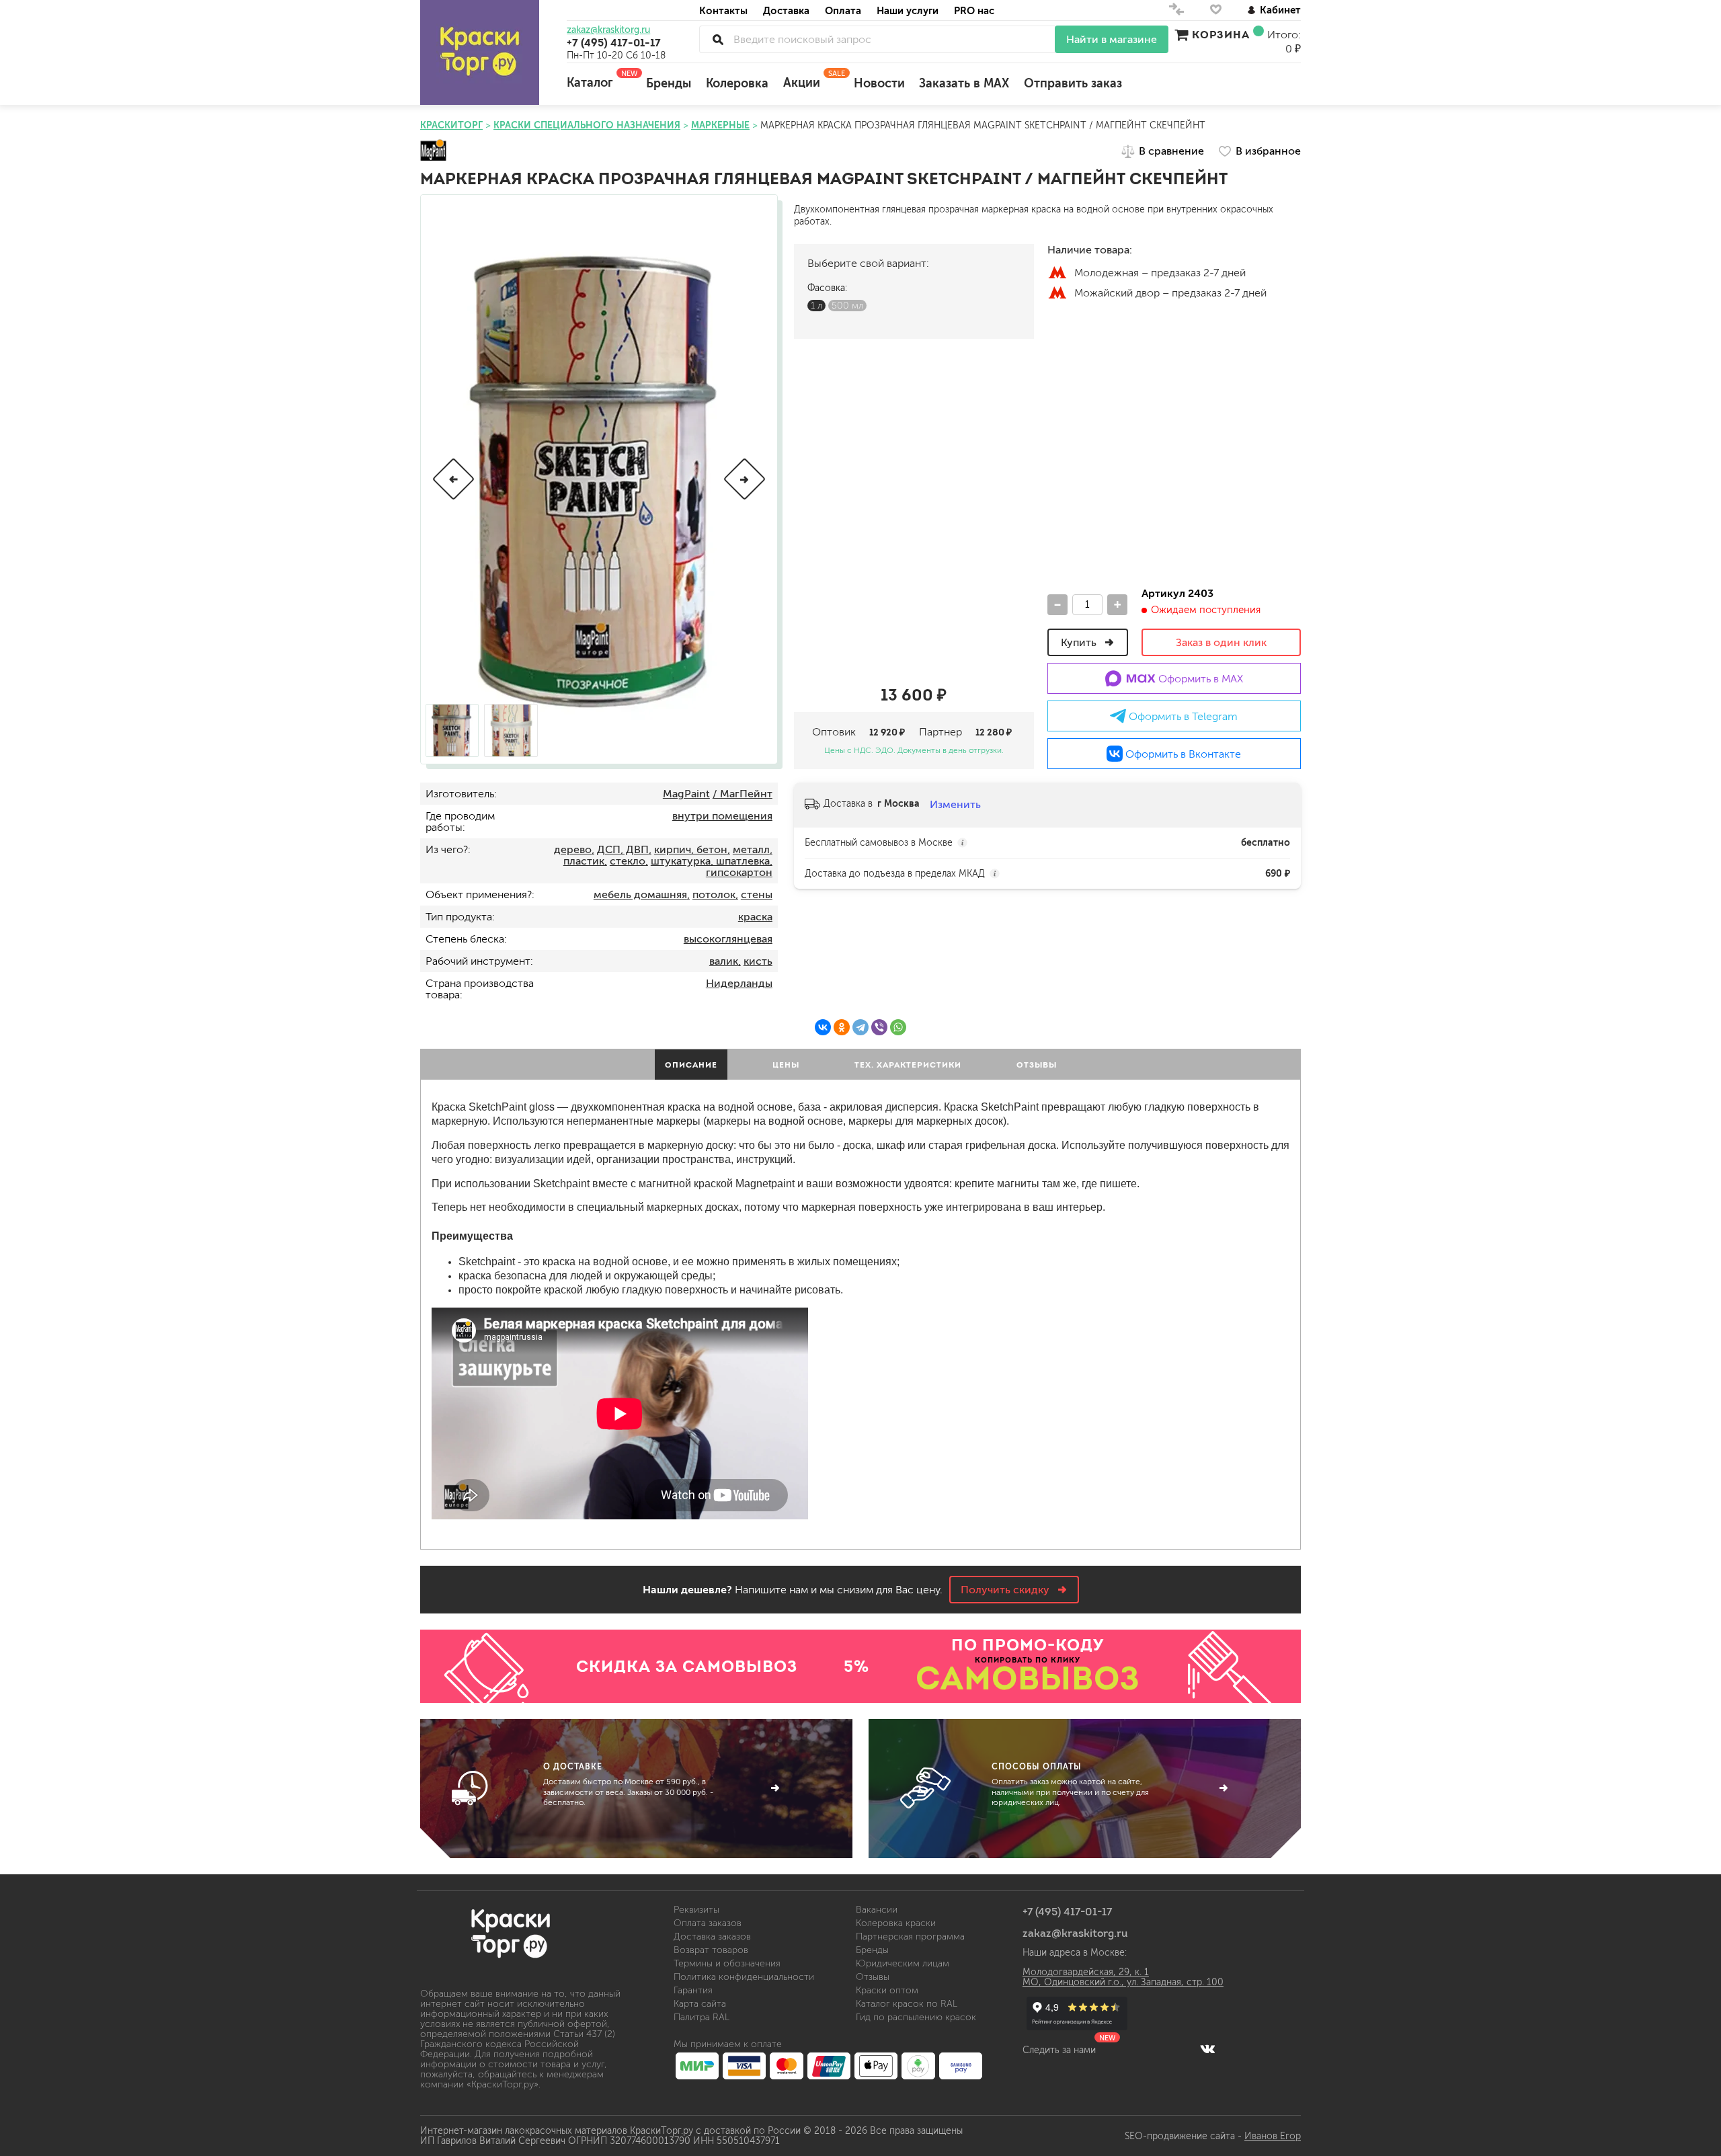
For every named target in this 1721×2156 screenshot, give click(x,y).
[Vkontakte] (1208, 2048)
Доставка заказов (712, 1937)
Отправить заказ (1073, 83)
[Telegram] (860, 1027)
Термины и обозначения (727, 1963)
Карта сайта (700, 2004)
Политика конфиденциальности (744, 1977)
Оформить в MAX (1199, 679)
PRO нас (974, 10)
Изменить (955, 804)
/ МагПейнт (743, 794)
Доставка (786, 10)
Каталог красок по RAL (907, 2004)
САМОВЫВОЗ (1028, 1678)
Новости (879, 83)
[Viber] (879, 1027)
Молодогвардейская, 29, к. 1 (1086, 1972)
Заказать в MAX (964, 83)
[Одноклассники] (842, 1027)
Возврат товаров (711, 1950)
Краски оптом (887, 1990)
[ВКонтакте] (823, 1027)
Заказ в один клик (1221, 642)
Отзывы (873, 1977)
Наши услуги (908, 10)
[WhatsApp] (898, 1027)
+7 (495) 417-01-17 (614, 42)
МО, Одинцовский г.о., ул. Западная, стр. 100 (1123, 1982)
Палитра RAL (702, 2017)
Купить (1080, 642)
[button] (453, 479)
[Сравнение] (1176, 12)
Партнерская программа (910, 1937)
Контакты (723, 10)
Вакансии (877, 1910)
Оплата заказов (708, 1923)
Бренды (669, 83)
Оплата (843, 10)
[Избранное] (1216, 12)
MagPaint (686, 794)
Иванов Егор (1273, 2136)
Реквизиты (696, 1910)
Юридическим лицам (903, 1963)
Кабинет (1280, 10)
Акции (811, 79)
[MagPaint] (433, 151)
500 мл (847, 306)
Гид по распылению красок (916, 2017)
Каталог (599, 79)
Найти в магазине (1112, 39)
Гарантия (693, 1990)
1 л (816, 306)
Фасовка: (827, 288)
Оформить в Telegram (1182, 716)
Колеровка (737, 83)
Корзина (1221, 34)
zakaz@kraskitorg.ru (608, 30)
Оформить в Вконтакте (1182, 754)
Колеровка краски (896, 1923)
